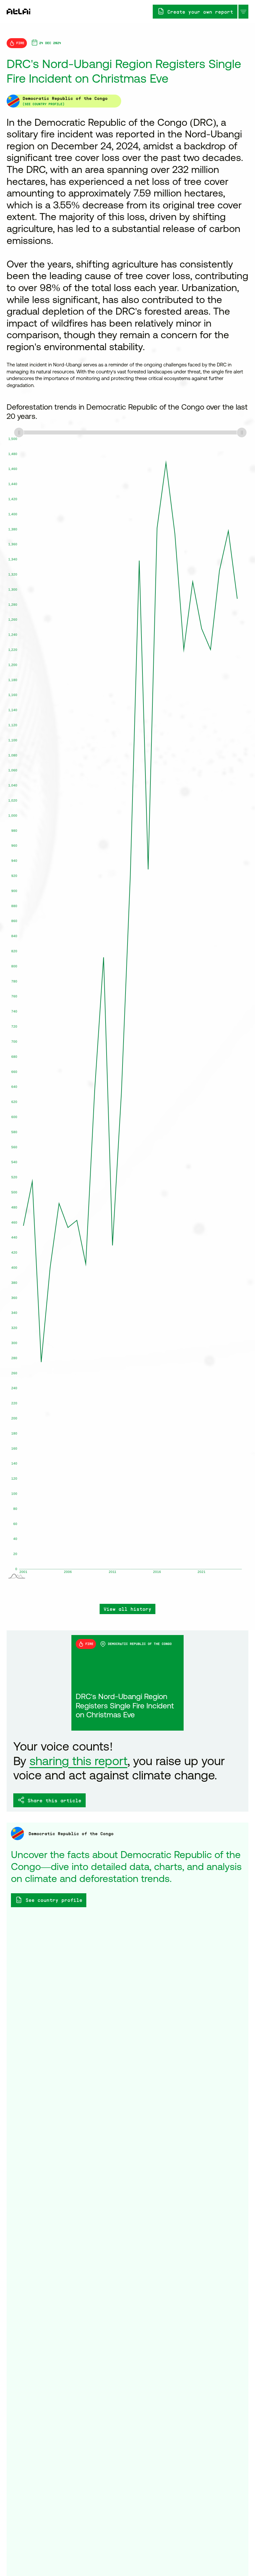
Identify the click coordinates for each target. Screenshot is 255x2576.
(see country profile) (43, 104)
